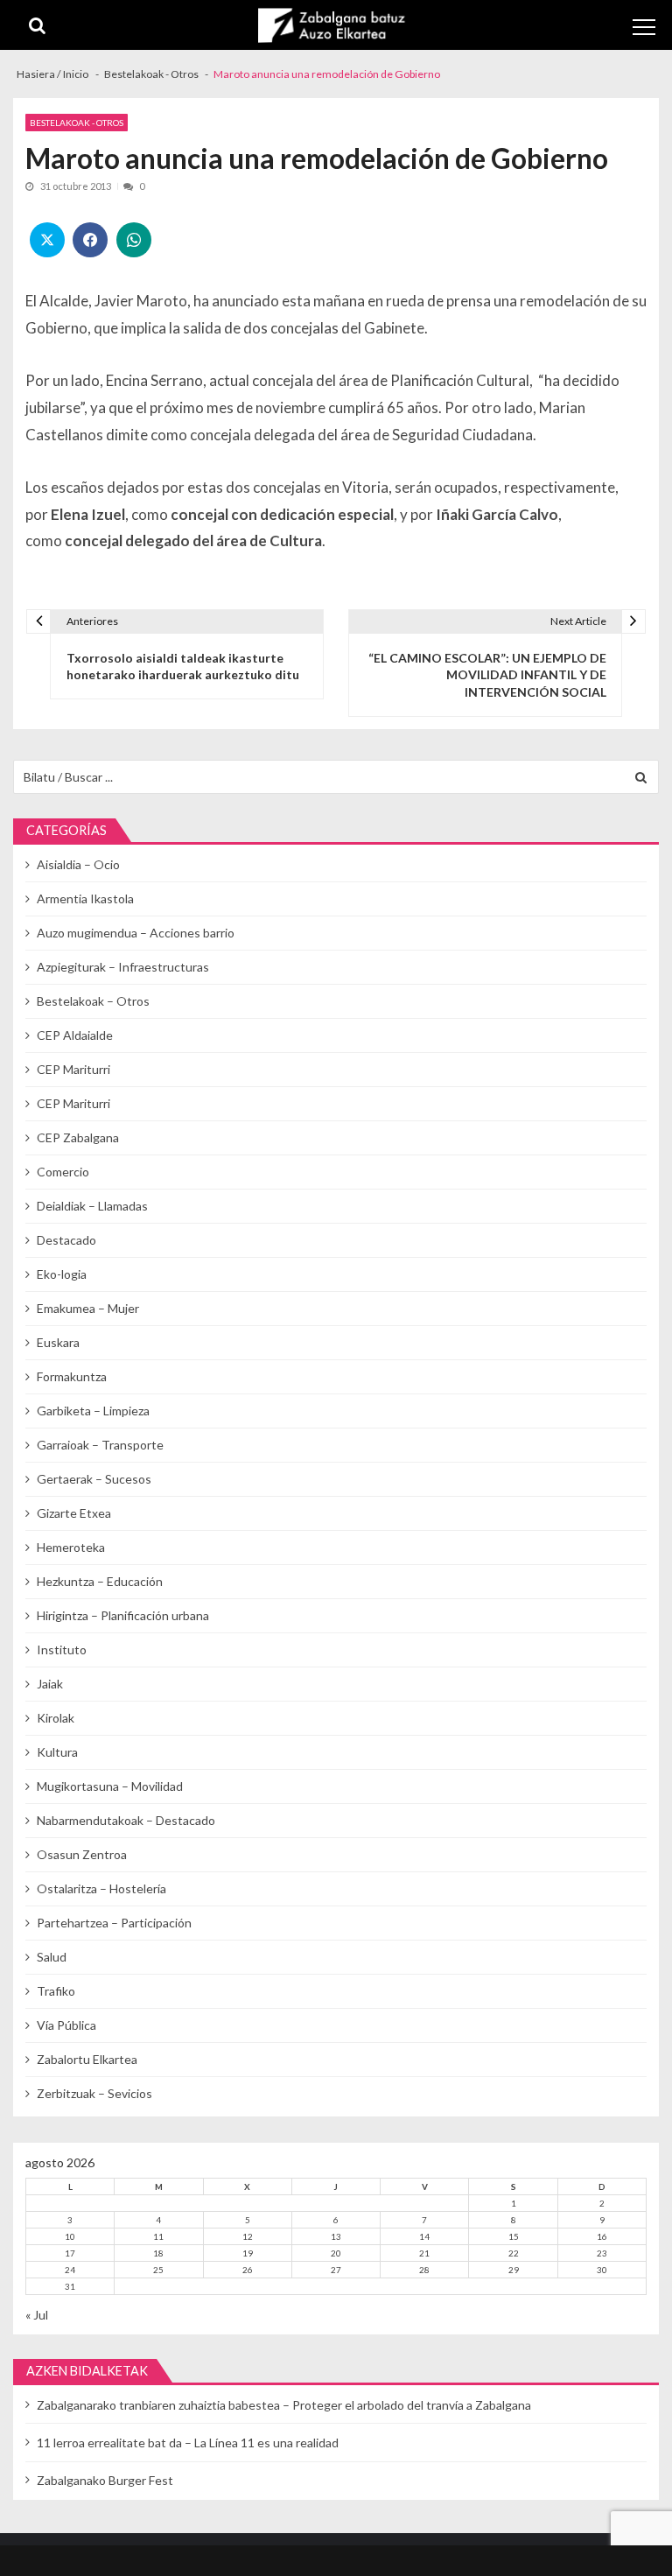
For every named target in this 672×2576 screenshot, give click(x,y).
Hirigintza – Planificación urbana (123, 1615)
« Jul (37, 2315)
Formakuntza (72, 1376)
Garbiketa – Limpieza (93, 1411)
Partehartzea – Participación (114, 1923)
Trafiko (56, 1991)
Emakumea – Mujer (88, 1308)
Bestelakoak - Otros (77, 123)
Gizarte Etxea (74, 1513)
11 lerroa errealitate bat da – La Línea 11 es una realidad (188, 2443)
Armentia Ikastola (85, 898)
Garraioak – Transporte (100, 1445)
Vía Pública (66, 2025)
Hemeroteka (71, 1547)
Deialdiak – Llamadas (92, 1206)
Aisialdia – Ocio (78, 864)
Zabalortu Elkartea (87, 2059)
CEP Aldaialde (75, 1035)
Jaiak (50, 1684)
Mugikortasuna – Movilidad (110, 1786)
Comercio (63, 1172)
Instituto (62, 1649)
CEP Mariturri (73, 1069)
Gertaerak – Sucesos (94, 1479)
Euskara (58, 1342)
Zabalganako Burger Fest (105, 2480)
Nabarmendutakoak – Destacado (126, 1820)
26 (248, 2270)
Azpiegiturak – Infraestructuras (123, 967)
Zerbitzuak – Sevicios (94, 2093)
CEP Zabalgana (78, 1137)
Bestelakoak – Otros (93, 1001)
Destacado (66, 1240)
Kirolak (56, 1718)
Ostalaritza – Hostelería (101, 1888)
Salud (52, 1957)
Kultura (57, 1752)
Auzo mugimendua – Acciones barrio (136, 933)
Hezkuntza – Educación (100, 1581)
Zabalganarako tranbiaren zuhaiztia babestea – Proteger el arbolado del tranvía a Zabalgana (284, 2405)
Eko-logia (62, 1274)
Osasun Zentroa (82, 1854)
